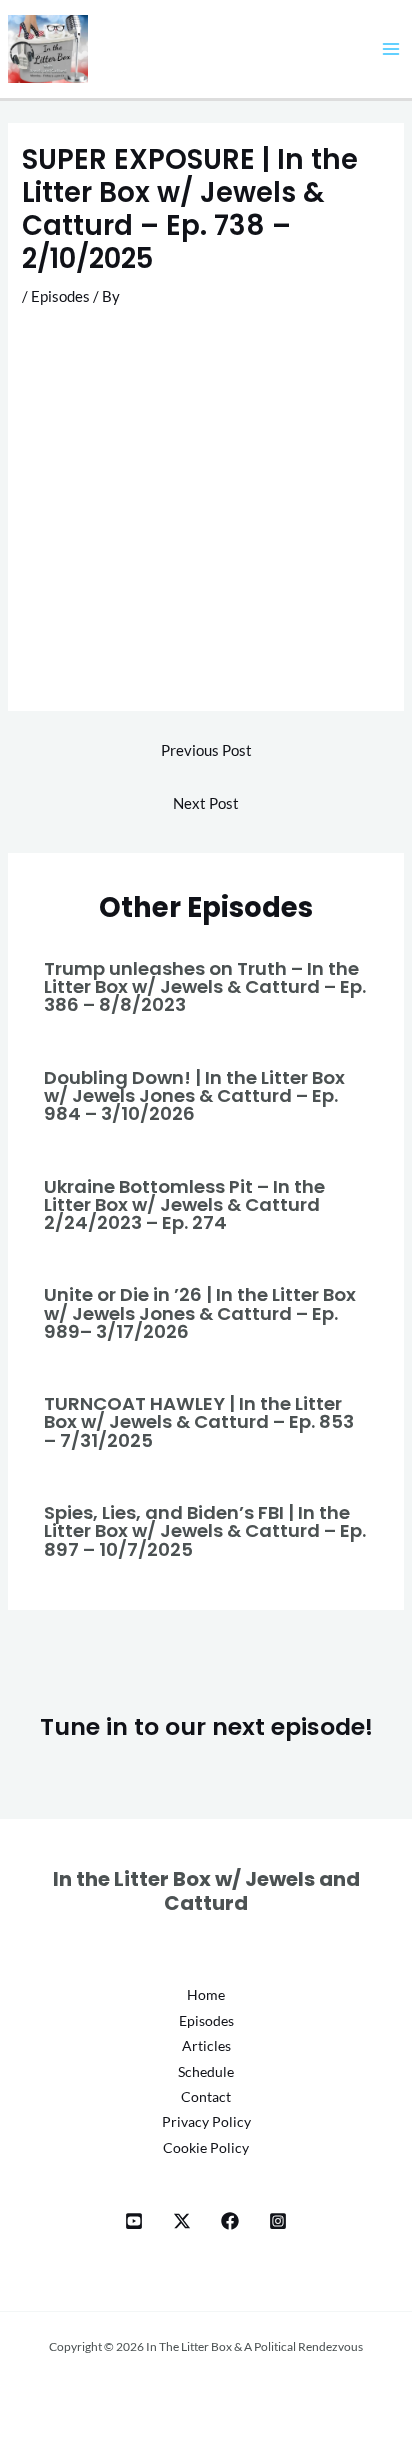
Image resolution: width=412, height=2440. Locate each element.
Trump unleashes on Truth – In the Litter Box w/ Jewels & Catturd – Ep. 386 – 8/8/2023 (205, 986)
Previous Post (206, 750)
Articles (206, 2045)
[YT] (134, 2221)
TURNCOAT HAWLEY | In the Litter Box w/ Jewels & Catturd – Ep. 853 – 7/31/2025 (199, 1421)
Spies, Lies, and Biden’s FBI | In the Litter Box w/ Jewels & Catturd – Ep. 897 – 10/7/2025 (205, 1530)
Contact (206, 2096)
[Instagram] (278, 2221)
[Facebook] (230, 2221)
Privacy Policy (206, 2121)
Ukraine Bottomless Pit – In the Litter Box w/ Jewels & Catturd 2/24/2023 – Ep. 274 (184, 1204)
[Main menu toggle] (391, 49)
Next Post (206, 803)
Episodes (60, 296)
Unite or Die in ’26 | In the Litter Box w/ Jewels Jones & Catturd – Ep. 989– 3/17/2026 (200, 1312)
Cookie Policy (206, 2147)
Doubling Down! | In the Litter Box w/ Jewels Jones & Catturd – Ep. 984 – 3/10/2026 (194, 1095)
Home (206, 1994)
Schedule (206, 2071)
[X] (182, 2221)
